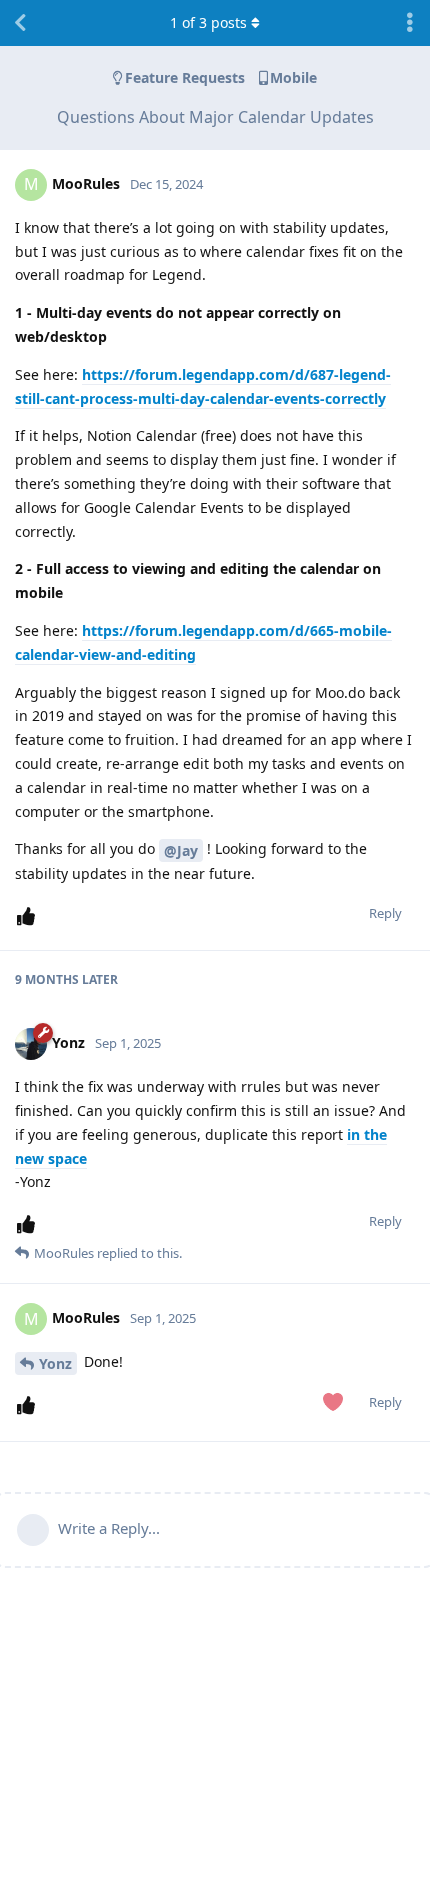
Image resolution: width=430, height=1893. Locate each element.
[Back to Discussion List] (20, 23)
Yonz (55, 1363)
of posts (208, 22)
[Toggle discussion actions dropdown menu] (410, 23)
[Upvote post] (30, 916)
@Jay (181, 850)
